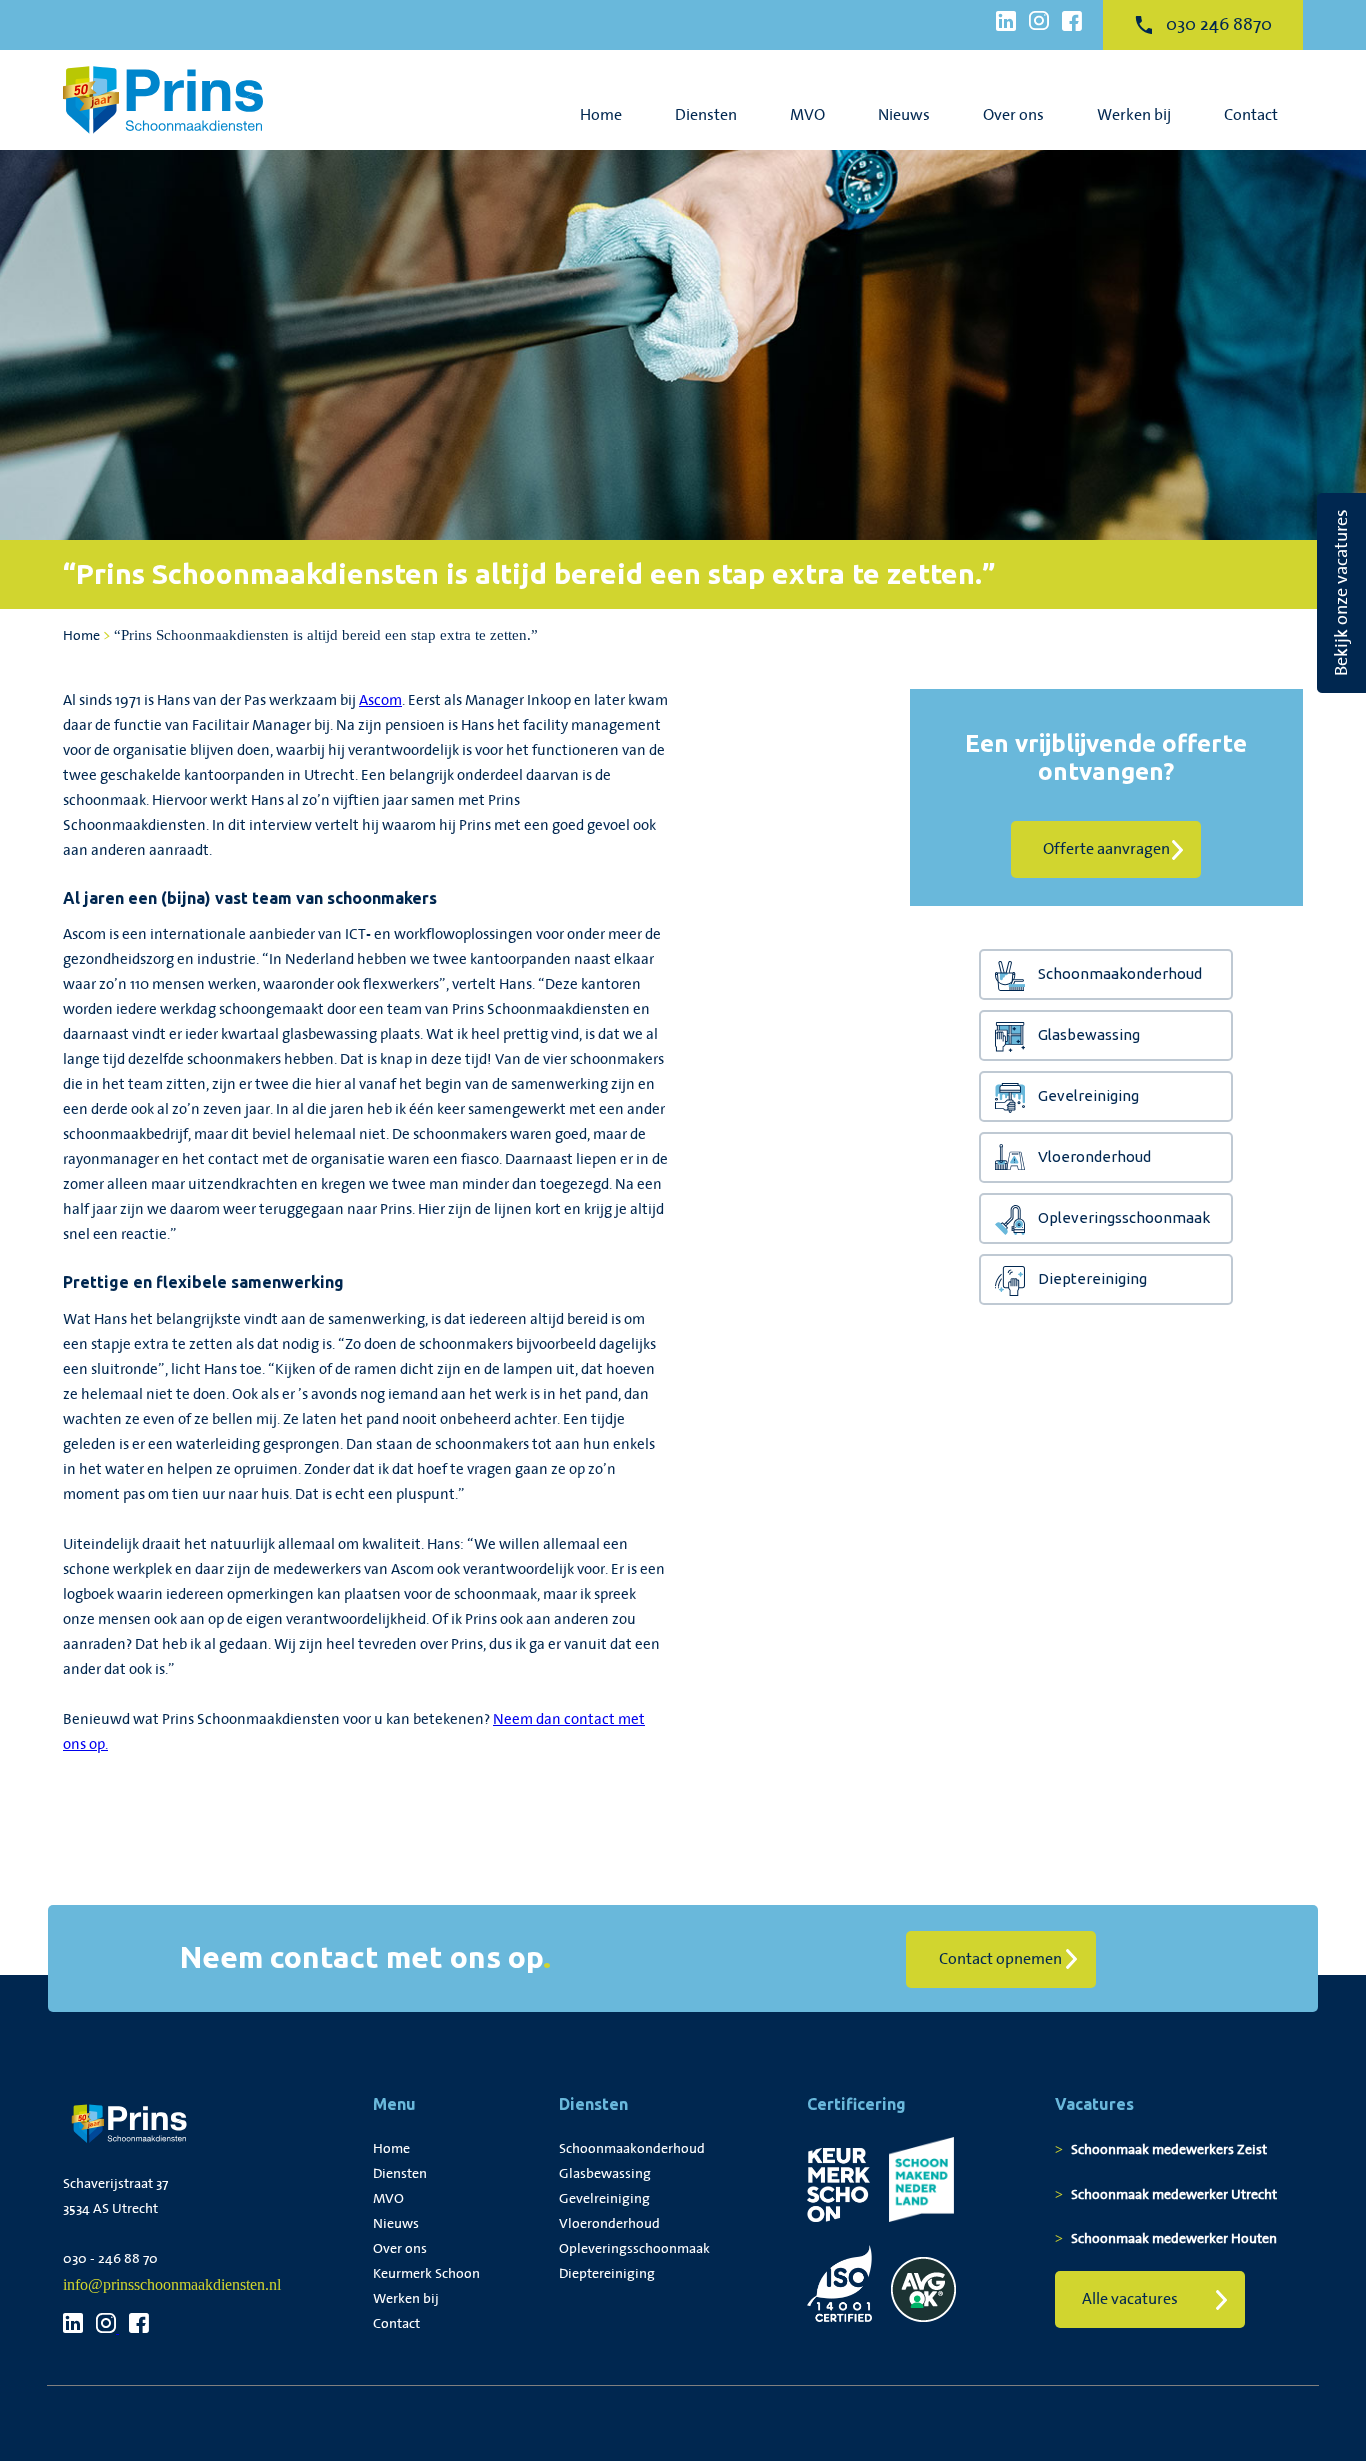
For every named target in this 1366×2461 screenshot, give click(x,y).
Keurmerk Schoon (426, 2274)
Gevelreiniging (1088, 1095)
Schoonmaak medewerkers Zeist (1169, 2150)
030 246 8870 (1219, 25)
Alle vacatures (1130, 2299)
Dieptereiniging (1092, 1278)
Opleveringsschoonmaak (1124, 1217)
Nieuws (904, 115)
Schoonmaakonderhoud (1120, 973)
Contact (1251, 115)
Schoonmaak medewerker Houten (1174, 2239)
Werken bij (1134, 115)
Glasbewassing (1089, 1034)
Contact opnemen (1000, 1959)
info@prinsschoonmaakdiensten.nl (172, 2284)
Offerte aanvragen (1106, 849)
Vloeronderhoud (1094, 1156)
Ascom (380, 701)
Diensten (706, 115)
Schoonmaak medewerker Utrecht (1174, 2195)
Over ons (1013, 115)
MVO (807, 115)
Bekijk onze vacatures (1342, 593)
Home (601, 115)
